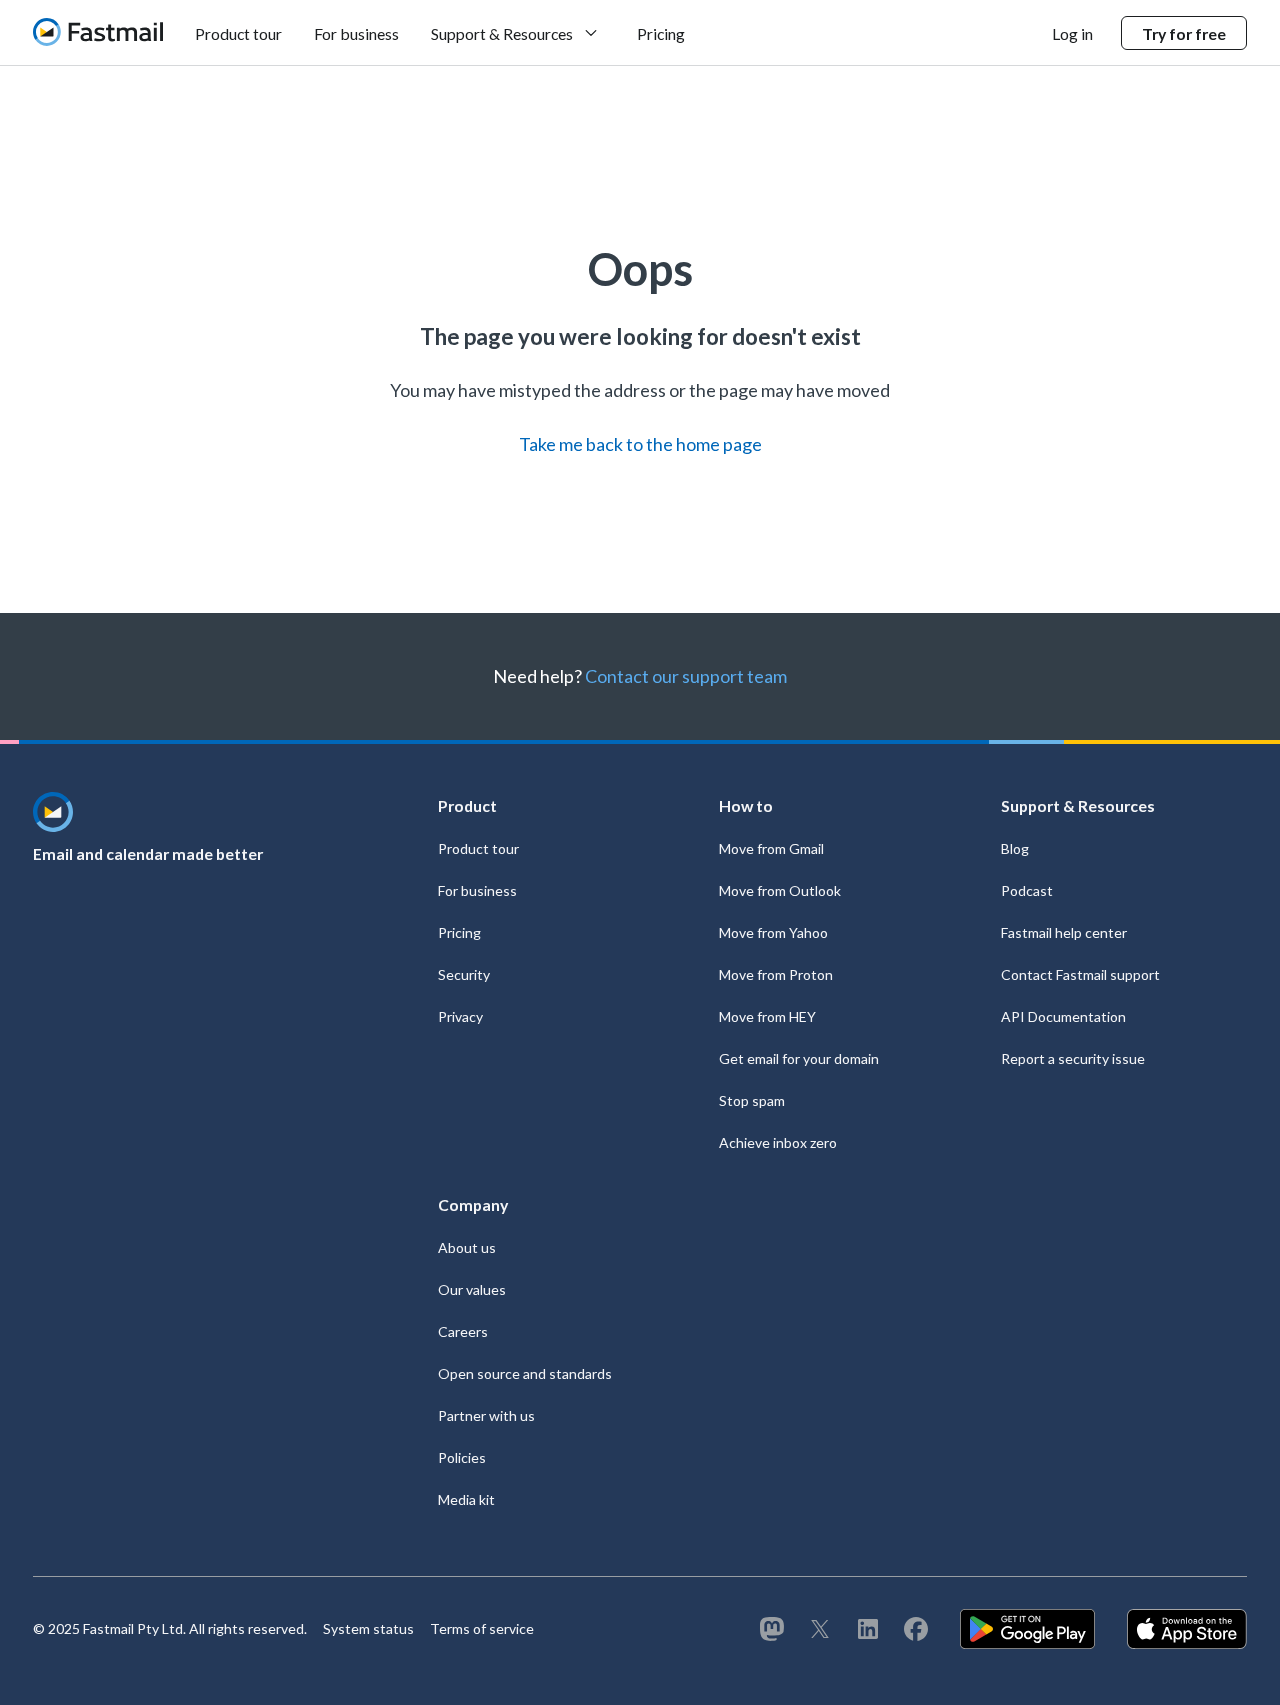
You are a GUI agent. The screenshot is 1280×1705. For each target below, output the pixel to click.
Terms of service (482, 1628)
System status (368, 1628)
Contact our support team (686, 676)
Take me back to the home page (640, 444)
